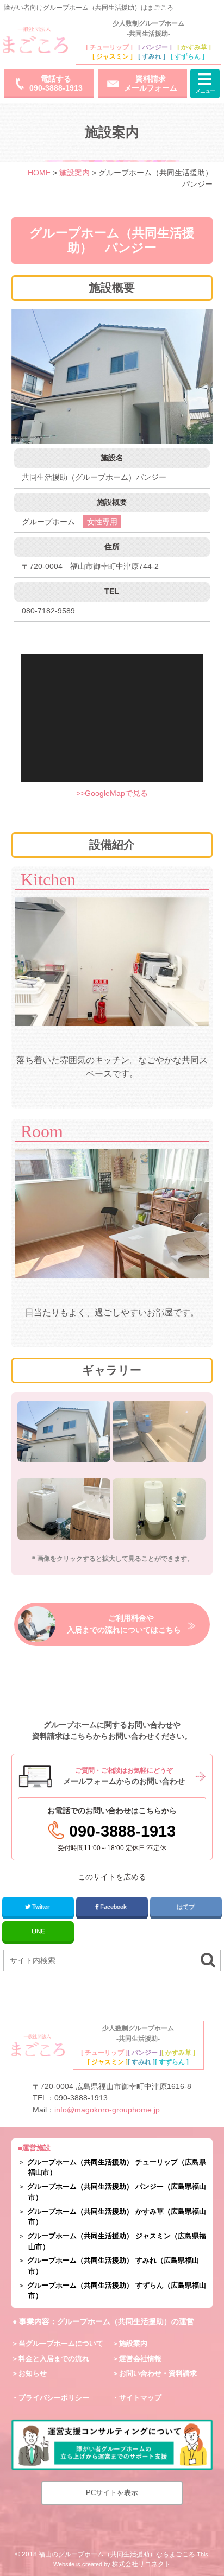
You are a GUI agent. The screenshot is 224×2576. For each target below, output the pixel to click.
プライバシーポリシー (54, 2398)
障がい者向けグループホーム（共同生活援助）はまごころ (89, 8)
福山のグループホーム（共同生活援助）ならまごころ (117, 2554)
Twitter (41, 1907)
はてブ (186, 1907)
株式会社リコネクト (141, 2564)
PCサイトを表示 (112, 2493)
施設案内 (133, 2343)
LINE (38, 1931)
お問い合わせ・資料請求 (158, 2373)
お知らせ (33, 2373)
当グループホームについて (61, 2343)
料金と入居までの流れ (54, 2359)
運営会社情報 (140, 2359)
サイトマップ (140, 2398)
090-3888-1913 (81, 2098)
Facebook (113, 1907)
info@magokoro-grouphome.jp (107, 2110)
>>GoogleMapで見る (112, 793)
